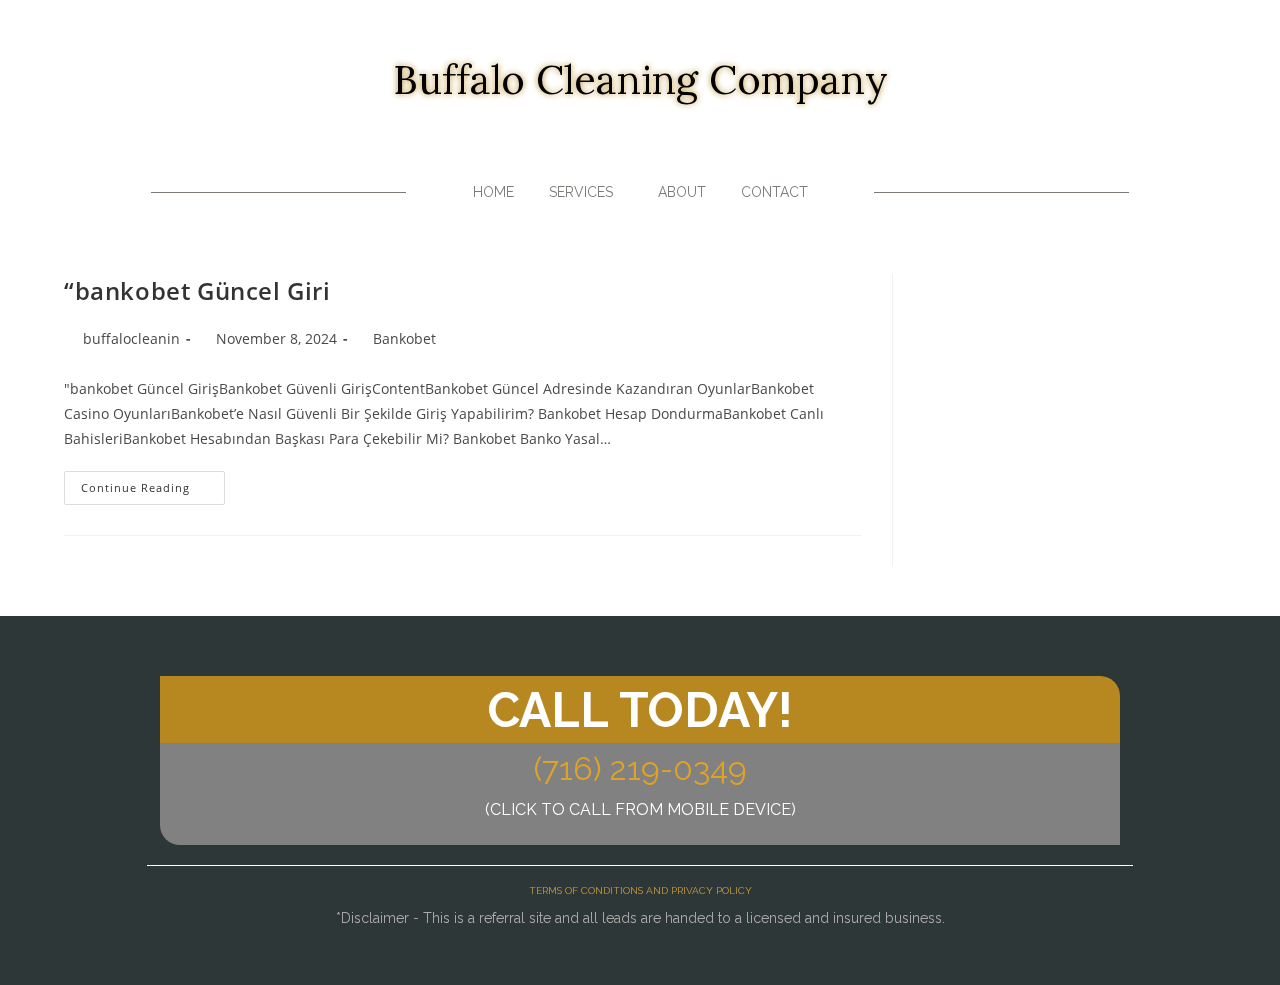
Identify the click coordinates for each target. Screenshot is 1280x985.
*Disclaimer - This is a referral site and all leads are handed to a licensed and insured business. (640, 918)
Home (493, 192)
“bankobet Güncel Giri (197, 290)
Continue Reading (153, 483)
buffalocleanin (131, 338)
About (682, 192)
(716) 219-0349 (640, 768)
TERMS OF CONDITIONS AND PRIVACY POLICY (640, 890)
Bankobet (404, 338)
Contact (774, 192)
